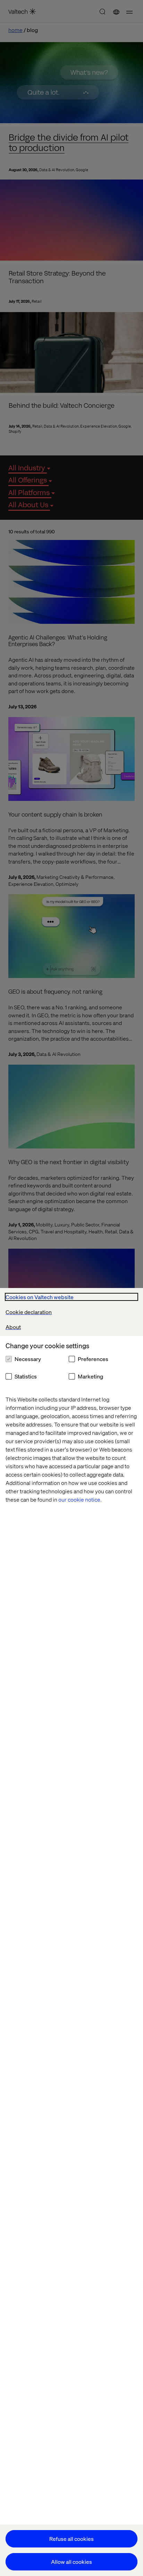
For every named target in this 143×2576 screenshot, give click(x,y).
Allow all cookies (71, 2562)
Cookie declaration (29, 1312)
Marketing (90, 1376)
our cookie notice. (80, 1499)
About (13, 1327)
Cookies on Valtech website (40, 1297)
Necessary (28, 1359)
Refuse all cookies (71, 2539)
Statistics (26, 1376)
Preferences (93, 1359)
